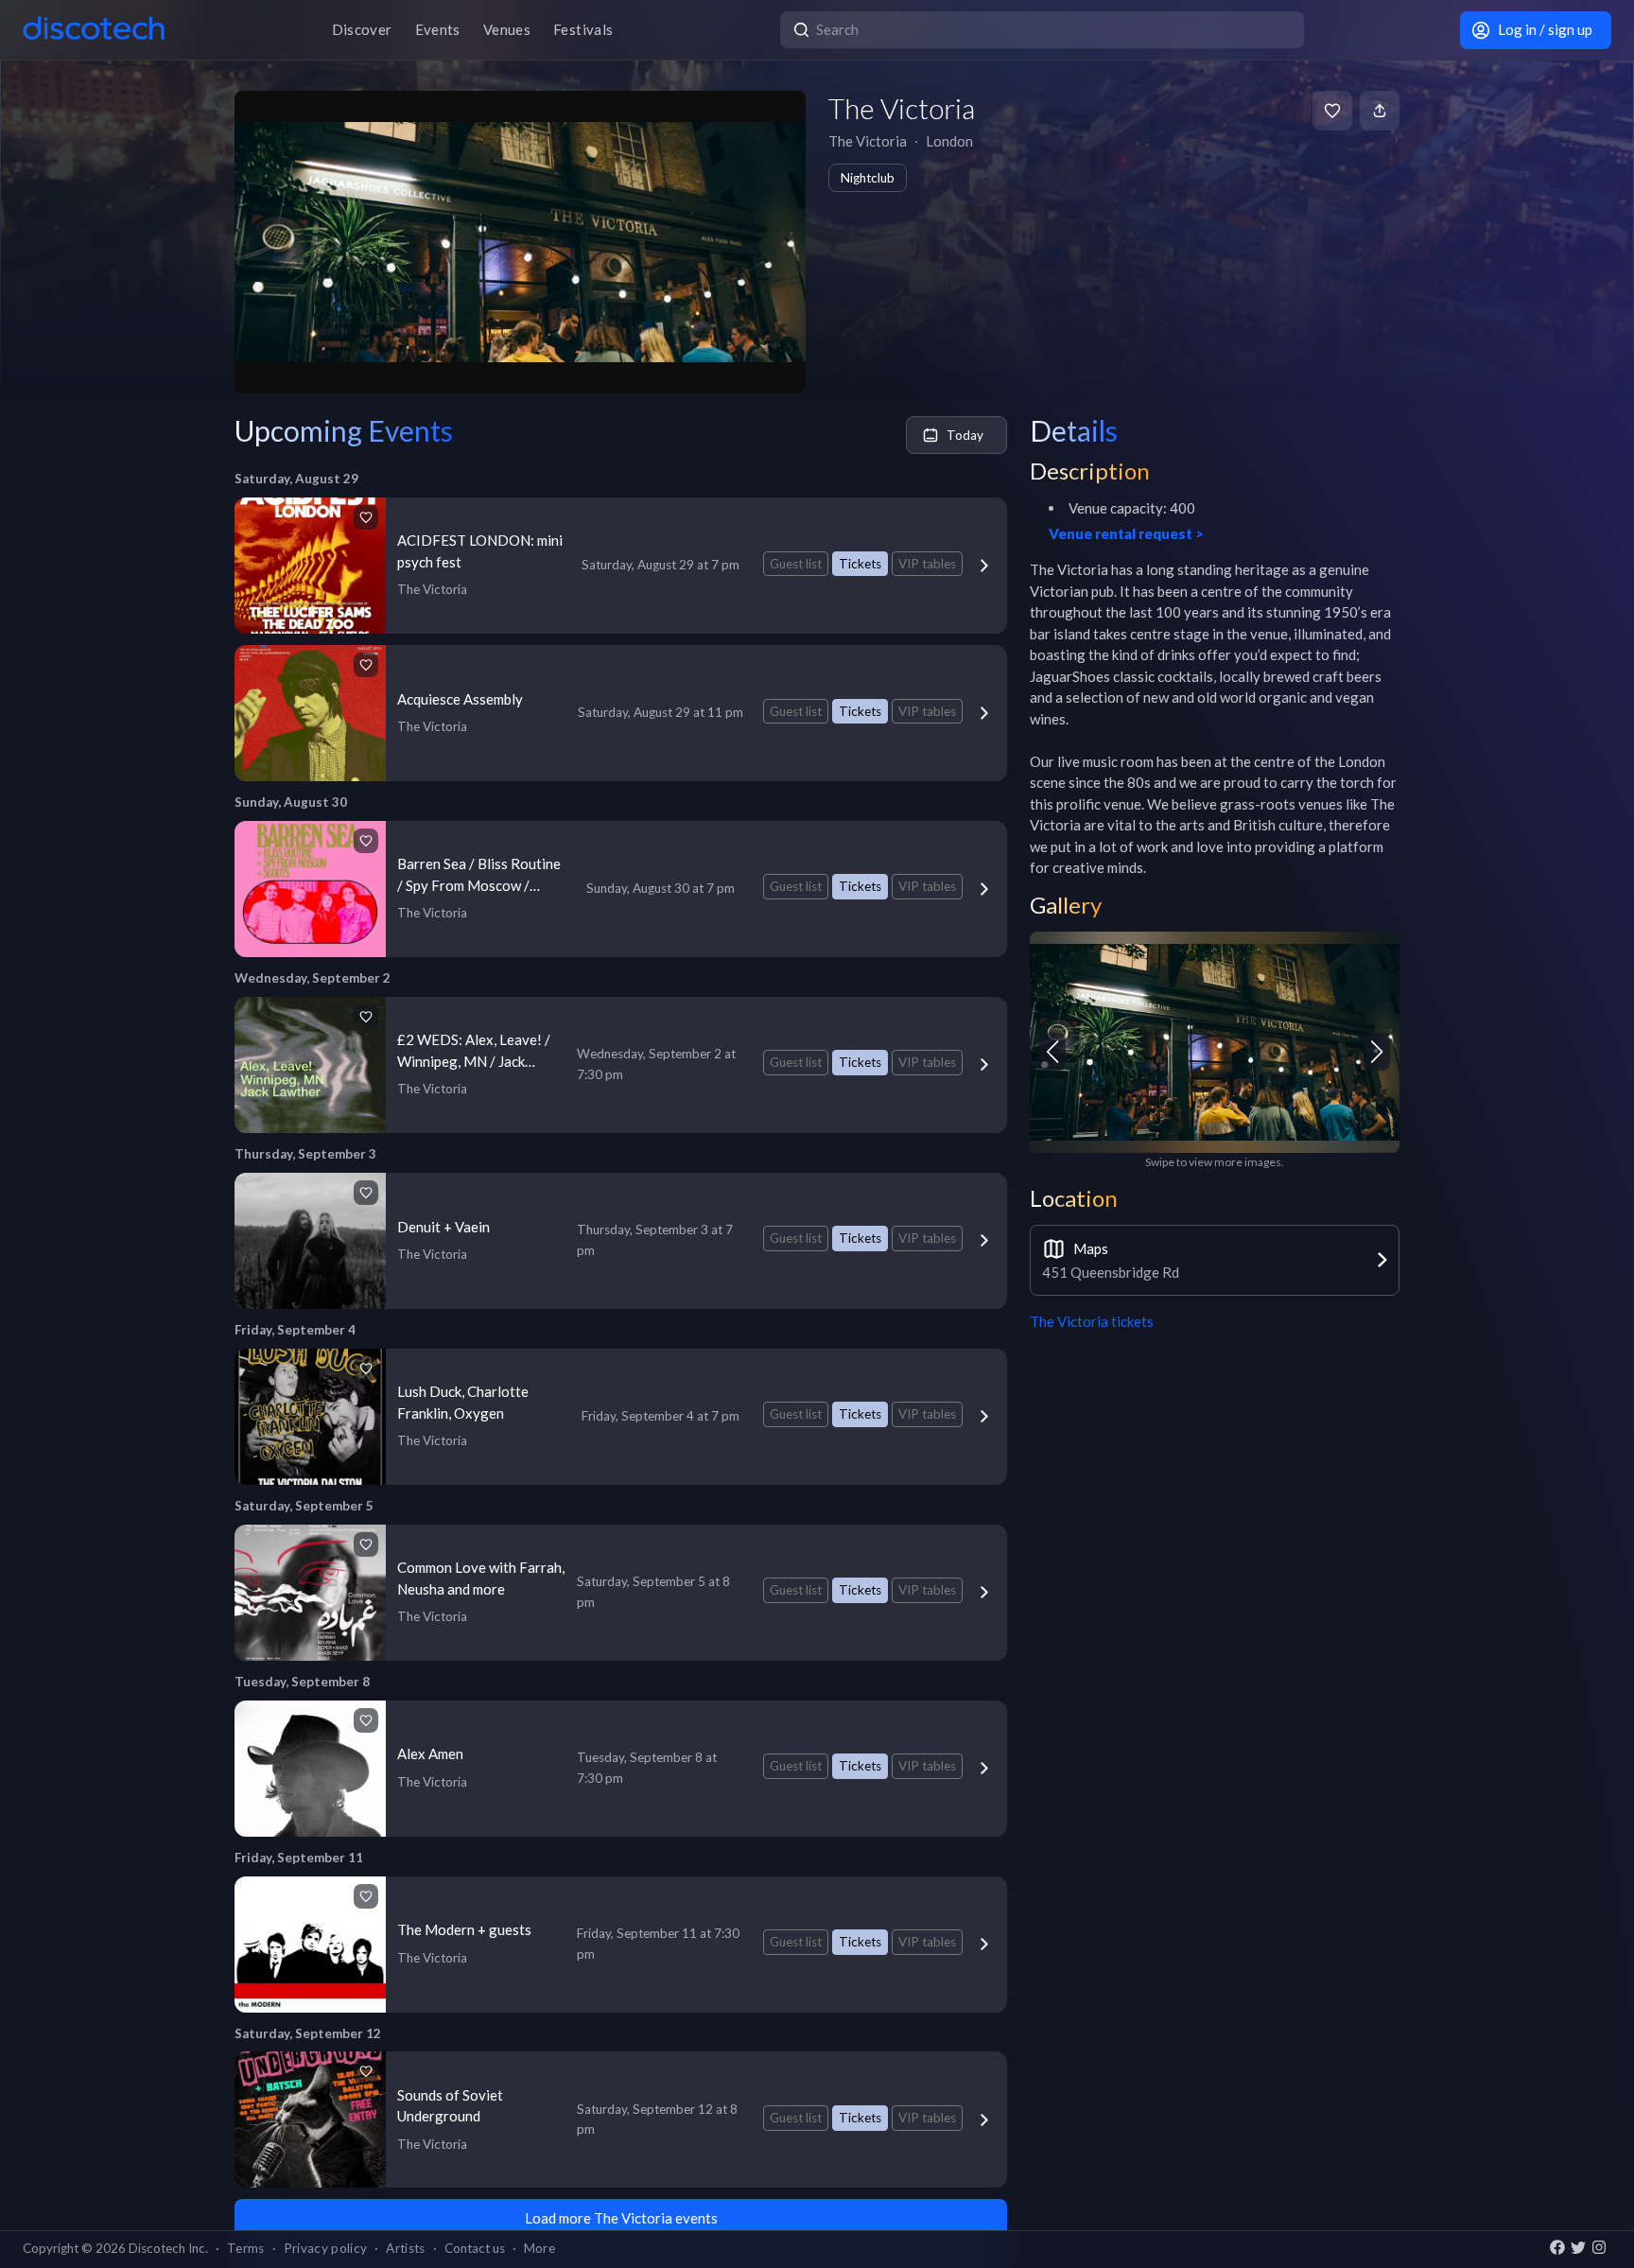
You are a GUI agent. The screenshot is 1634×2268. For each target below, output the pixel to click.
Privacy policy (326, 2248)
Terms (246, 2248)
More (539, 2248)
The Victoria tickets (1092, 1321)
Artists (405, 2248)
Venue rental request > (1126, 533)
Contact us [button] (475, 2248)
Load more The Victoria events (621, 2218)
